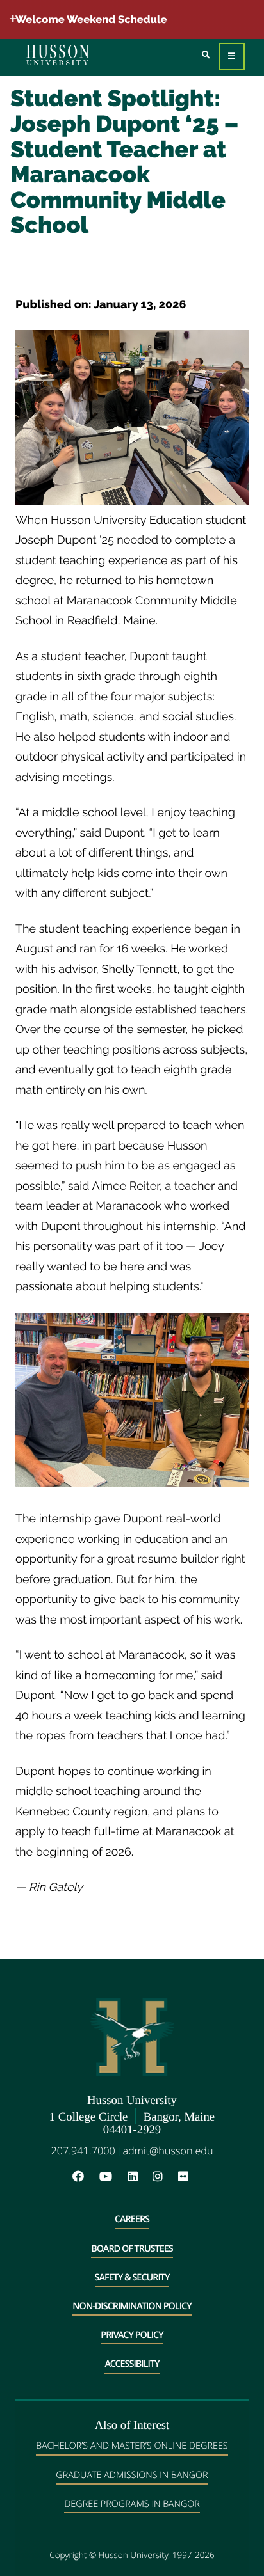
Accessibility (132, 2364)
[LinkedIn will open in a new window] (139, 2177)
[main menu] (232, 57)
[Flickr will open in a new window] (185, 2177)
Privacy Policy (132, 2335)
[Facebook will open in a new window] (85, 2177)
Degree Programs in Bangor (132, 2504)
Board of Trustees (132, 2249)
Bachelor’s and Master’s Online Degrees (132, 2446)
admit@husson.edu (168, 2151)
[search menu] (206, 55)
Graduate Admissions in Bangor (132, 2475)
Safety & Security (132, 2278)
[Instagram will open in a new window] (164, 2177)
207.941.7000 (83, 2151)
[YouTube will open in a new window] (112, 2177)
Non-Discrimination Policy (132, 2306)
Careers (132, 2219)
